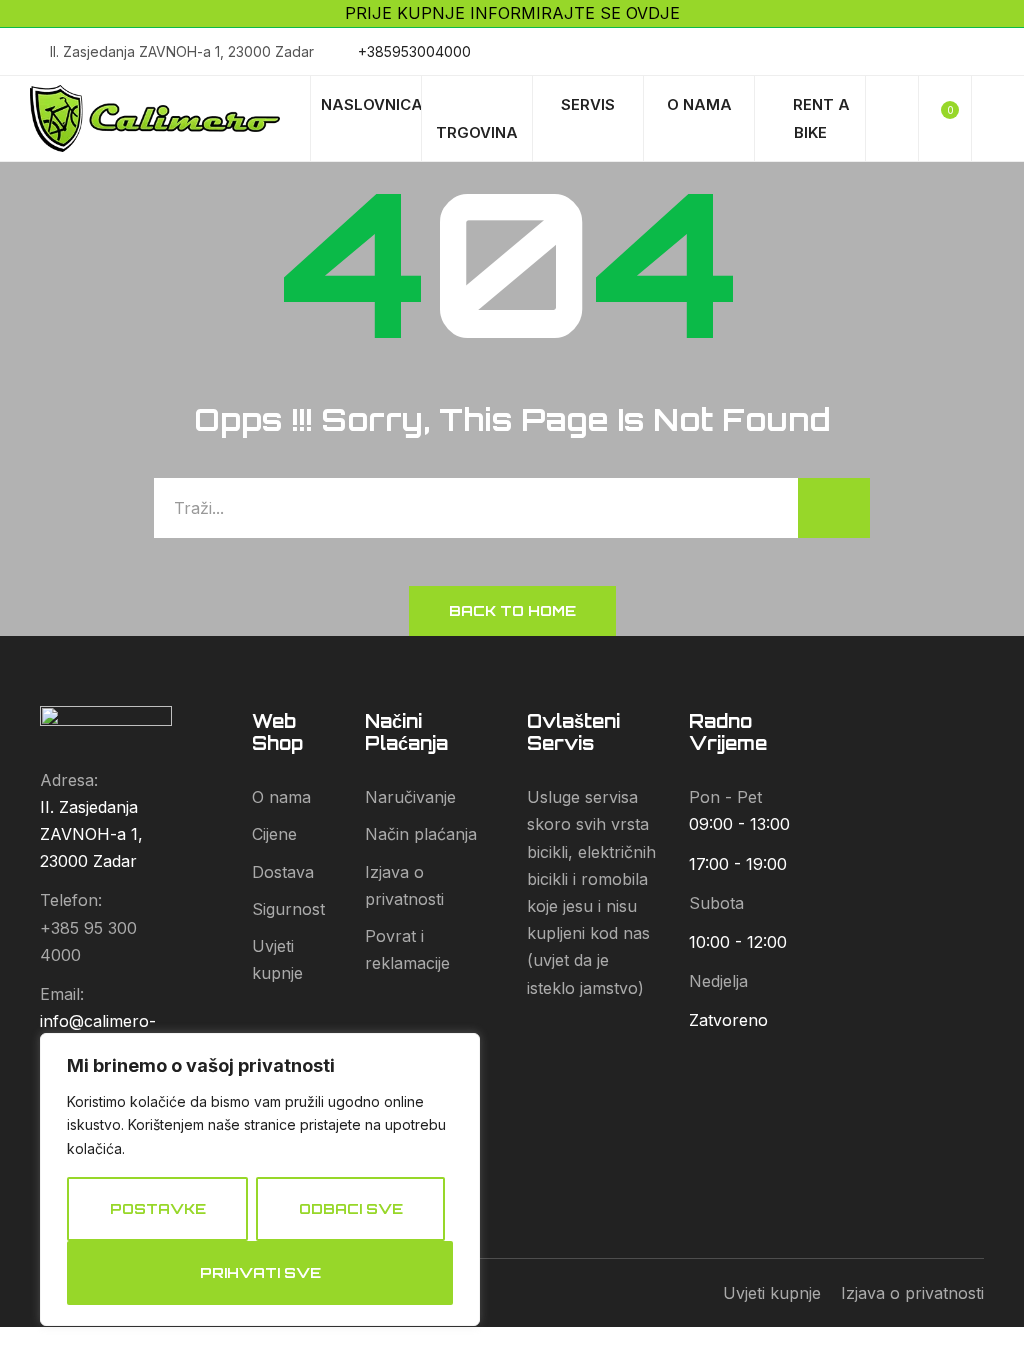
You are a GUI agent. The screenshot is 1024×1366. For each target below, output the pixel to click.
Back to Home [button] (512, 610)
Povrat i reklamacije (407, 949)
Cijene (274, 834)
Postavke (158, 1208)
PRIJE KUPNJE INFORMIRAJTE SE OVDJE (512, 13)
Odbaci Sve (351, 1208)
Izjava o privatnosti (404, 885)
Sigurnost (288, 909)
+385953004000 (414, 51)
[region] (260, 1179)
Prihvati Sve (260, 1272)
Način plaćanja (421, 834)
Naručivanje (410, 797)
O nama (281, 797)
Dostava (283, 872)
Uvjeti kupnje (277, 959)
